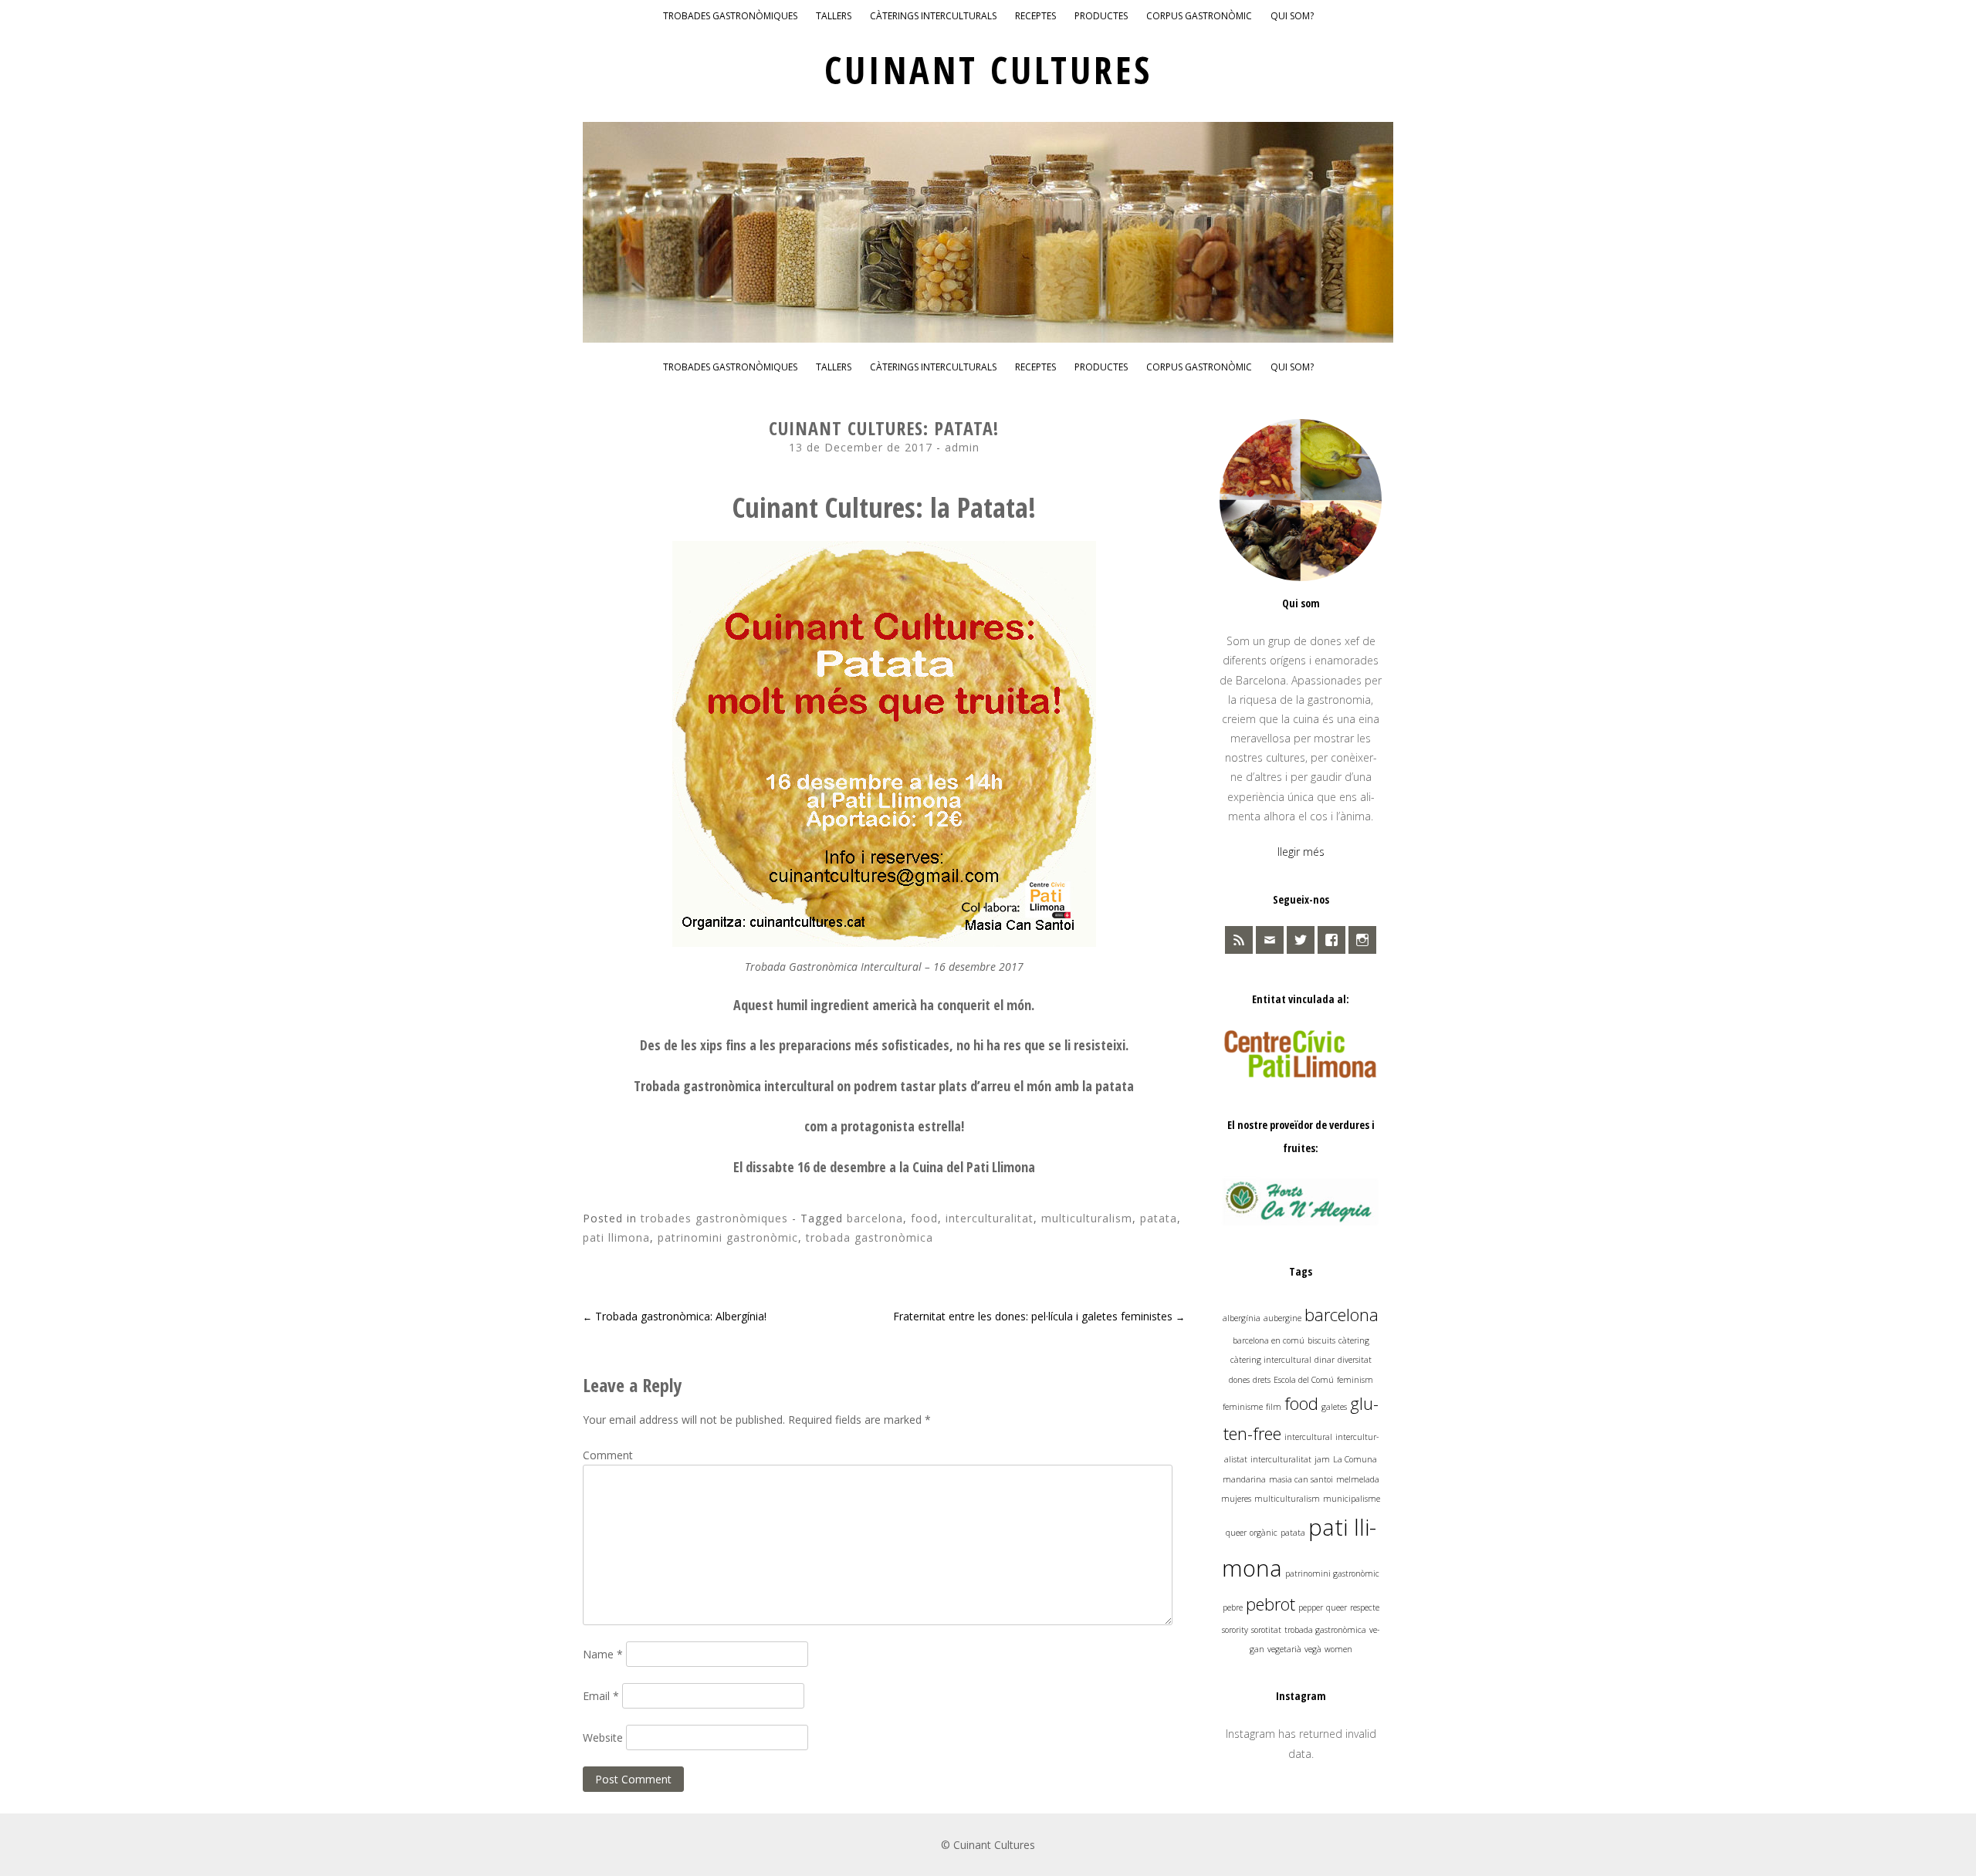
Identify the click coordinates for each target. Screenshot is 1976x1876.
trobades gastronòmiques (714, 1218)
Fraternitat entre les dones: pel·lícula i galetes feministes (1039, 1316)
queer (1337, 1607)
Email (601, 1696)
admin (962, 447)
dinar (1325, 1360)
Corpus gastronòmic (1199, 16)
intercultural (1308, 1437)
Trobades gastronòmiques (730, 16)
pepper (1311, 1607)
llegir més (1301, 852)
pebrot (1271, 1604)
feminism (1355, 1380)
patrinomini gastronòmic (728, 1237)
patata (1159, 1218)
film (1274, 1407)
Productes (1101, 16)
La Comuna (1355, 1459)
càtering (1354, 1340)
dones (1239, 1380)
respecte (1365, 1607)
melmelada (1358, 1479)
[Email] (1270, 940)
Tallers (834, 16)
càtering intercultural (1271, 1360)
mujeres (1236, 1499)
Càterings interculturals (933, 16)
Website (603, 1737)
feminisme (1243, 1407)
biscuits (1321, 1340)
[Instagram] (1362, 940)
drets (1262, 1380)
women (1338, 1649)
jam (1322, 1459)
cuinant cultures (988, 70)
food (924, 1218)
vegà (1313, 1649)
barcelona (875, 1218)
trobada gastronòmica (870, 1237)
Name (603, 1654)
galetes (1334, 1407)
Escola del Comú (1304, 1380)
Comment (608, 1455)
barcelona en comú (1269, 1340)
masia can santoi (1301, 1479)
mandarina (1244, 1479)
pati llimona (616, 1237)
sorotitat (1266, 1630)
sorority (1235, 1630)
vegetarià (1284, 1649)
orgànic (1264, 1533)
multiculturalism (1087, 1218)
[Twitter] (1301, 940)
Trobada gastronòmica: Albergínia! (675, 1316)
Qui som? (1292, 16)
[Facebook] (1331, 940)
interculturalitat (990, 1218)
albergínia (1242, 1318)
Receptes (1035, 16)
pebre (1233, 1607)
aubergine (1282, 1318)
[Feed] (1239, 940)
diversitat (1355, 1360)
